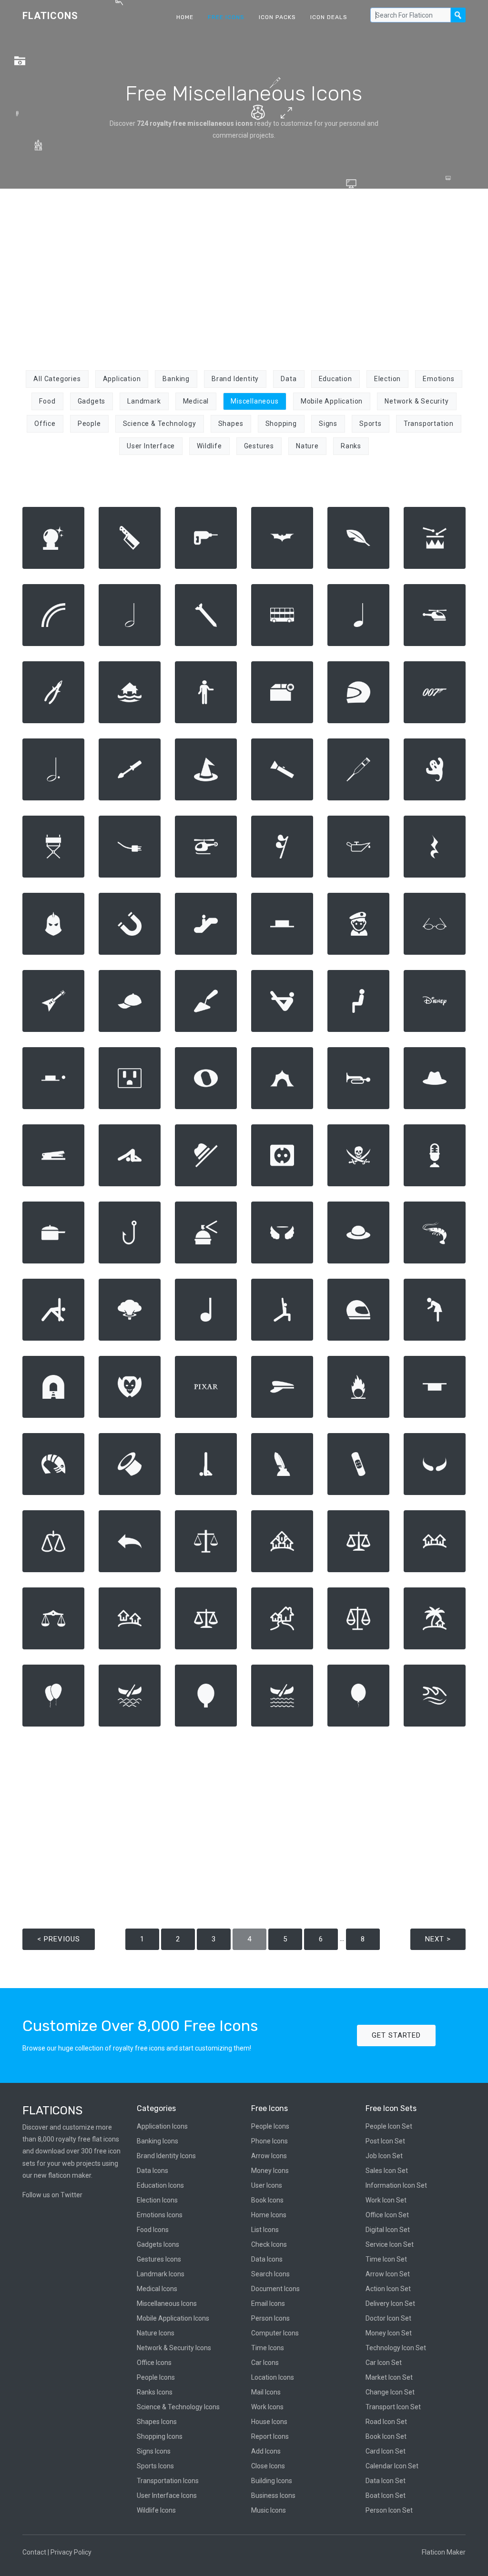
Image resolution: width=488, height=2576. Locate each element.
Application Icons (162, 2126)
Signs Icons (154, 2451)
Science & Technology (160, 424)
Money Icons (270, 2171)
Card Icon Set (386, 2451)
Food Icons (153, 2230)
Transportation (429, 424)
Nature (307, 446)
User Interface (151, 446)
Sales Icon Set (387, 2171)
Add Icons (266, 2451)
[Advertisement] (244, 274)
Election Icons (157, 2200)
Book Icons (267, 2200)
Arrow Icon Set (388, 2274)
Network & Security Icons (174, 2348)
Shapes (231, 424)
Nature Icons (156, 2333)
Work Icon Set (386, 2200)
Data (289, 379)
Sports (371, 424)
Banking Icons (158, 2141)
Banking (176, 379)
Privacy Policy (71, 2552)
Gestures (259, 446)
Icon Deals (329, 17)
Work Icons (267, 2407)
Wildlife (209, 446)
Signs (328, 424)
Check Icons (269, 2244)
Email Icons (268, 2303)
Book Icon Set (386, 2436)
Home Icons (269, 2215)
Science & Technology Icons (178, 2407)
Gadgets (92, 401)
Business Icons (273, 2495)
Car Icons (265, 2363)
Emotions (438, 379)
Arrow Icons (269, 2156)
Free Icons (226, 17)
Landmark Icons (161, 2274)
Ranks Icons (155, 2392)
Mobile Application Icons (173, 2318)
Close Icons (268, 2466)
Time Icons (268, 2348)
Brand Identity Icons (166, 2156)
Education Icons (160, 2185)
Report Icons (270, 2436)
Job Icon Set (384, 2156)
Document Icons (275, 2289)
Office (45, 424)
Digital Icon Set (388, 2230)
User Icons (267, 2185)
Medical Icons (157, 2289)
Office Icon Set (387, 2215)
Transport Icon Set (393, 2407)
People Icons (156, 2377)
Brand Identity (235, 379)
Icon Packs (277, 17)
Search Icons (270, 2274)
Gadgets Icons (158, 2244)
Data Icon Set (386, 2481)
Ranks (351, 446)
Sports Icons (155, 2466)
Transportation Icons (168, 2481)
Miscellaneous (254, 401)
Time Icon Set (386, 2259)
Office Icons (154, 2363)
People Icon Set (389, 2126)
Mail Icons (266, 2392)
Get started (396, 2035)
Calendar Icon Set (392, 2466)
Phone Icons (269, 2141)
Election (387, 379)
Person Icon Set (389, 2510)
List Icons (265, 2230)
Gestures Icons (159, 2259)
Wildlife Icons (156, 2510)
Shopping (281, 424)
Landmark (144, 401)
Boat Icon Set (386, 2495)
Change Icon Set (390, 2392)
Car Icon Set (384, 2363)
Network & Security (417, 401)
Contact (34, 2552)
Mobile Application (332, 401)
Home (185, 17)
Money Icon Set (389, 2333)
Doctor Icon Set (388, 2318)
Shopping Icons (160, 2436)
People (89, 424)
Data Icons (152, 2171)
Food (47, 401)
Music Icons (269, 2510)
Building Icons (272, 2481)
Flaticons (50, 16)
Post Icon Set (385, 2141)
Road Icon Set (386, 2422)
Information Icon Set (396, 2185)
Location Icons (273, 2377)
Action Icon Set (388, 2289)
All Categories (57, 379)
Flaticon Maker (444, 2552)
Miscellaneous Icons (167, 2303)
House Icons (269, 2422)
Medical (196, 401)
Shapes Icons (157, 2422)
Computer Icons (275, 2333)
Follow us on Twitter (52, 2195)
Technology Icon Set (396, 2348)
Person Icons (270, 2318)
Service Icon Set (390, 2244)
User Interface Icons (167, 2495)
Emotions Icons (160, 2215)
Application (122, 379)
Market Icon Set (389, 2377)
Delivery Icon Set (390, 2303)
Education (335, 379)
